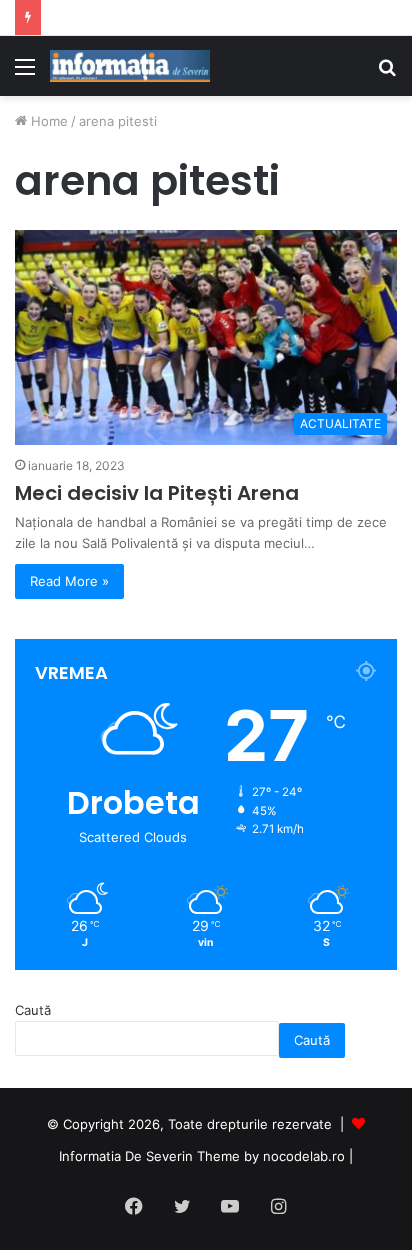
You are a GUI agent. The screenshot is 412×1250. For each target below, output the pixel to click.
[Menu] (25, 73)
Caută (33, 1010)
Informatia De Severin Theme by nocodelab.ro (202, 1156)
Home (47, 121)
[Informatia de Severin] (130, 66)
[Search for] (387, 73)
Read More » (69, 581)
